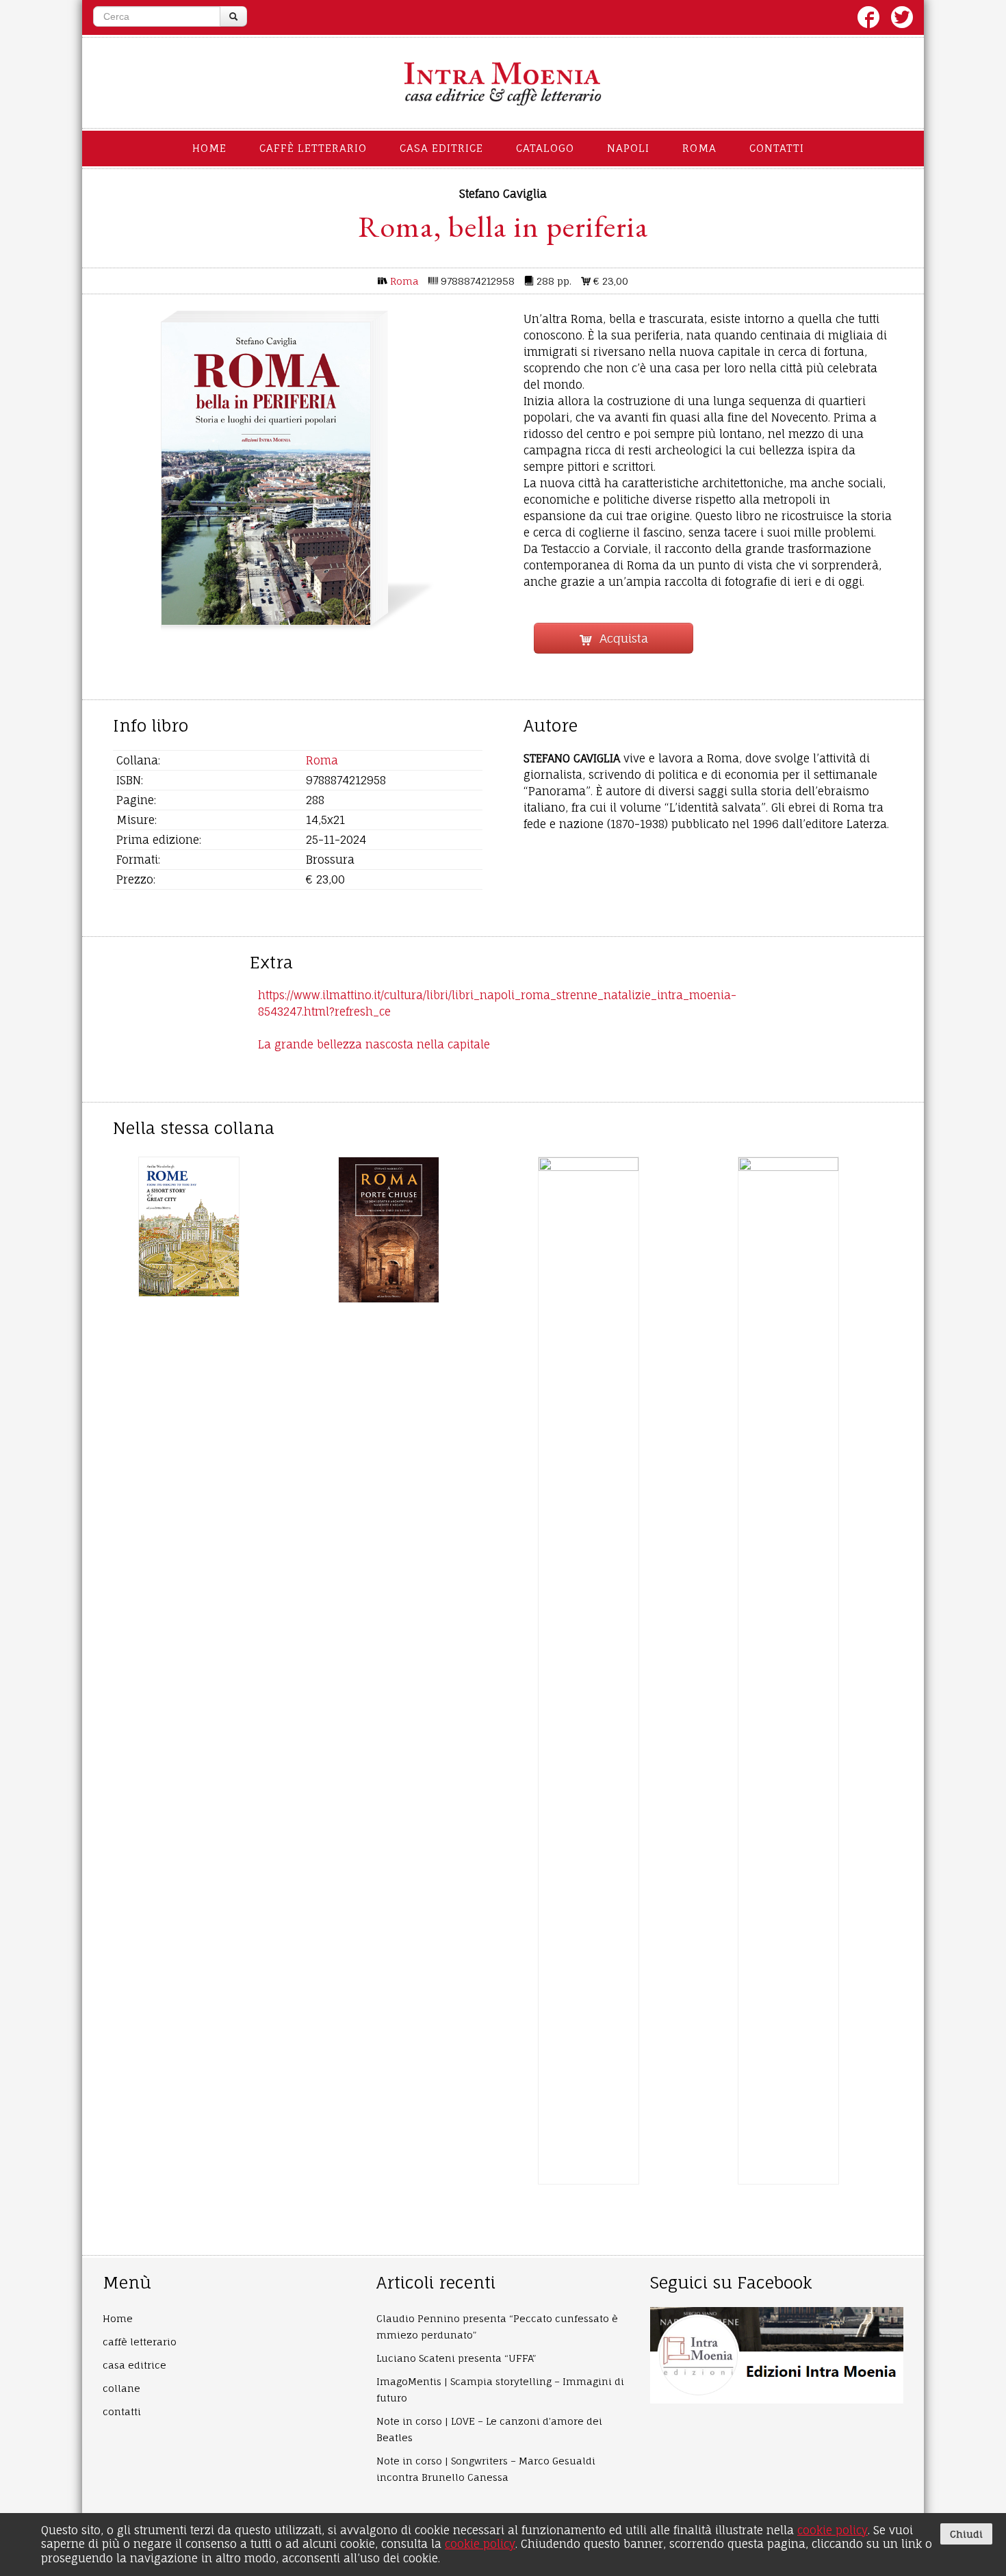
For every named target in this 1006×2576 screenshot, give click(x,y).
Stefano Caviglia (503, 194)
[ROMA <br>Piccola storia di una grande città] (589, 1671)
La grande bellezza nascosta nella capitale (374, 1044)
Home (209, 148)
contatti (777, 148)
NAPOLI (628, 148)
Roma (404, 281)
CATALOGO (545, 148)
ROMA (699, 148)
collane (121, 2388)
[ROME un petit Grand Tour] (788, 1671)
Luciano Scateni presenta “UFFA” (456, 2358)
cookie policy (833, 2530)
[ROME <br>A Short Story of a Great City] (189, 1226)
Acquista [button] (619, 638)
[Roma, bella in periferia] (266, 474)
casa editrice (441, 148)
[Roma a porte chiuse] (389, 1230)
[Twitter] (902, 17)
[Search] (233, 16)
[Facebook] (868, 17)
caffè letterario (313, 148)
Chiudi (966, 2534)
